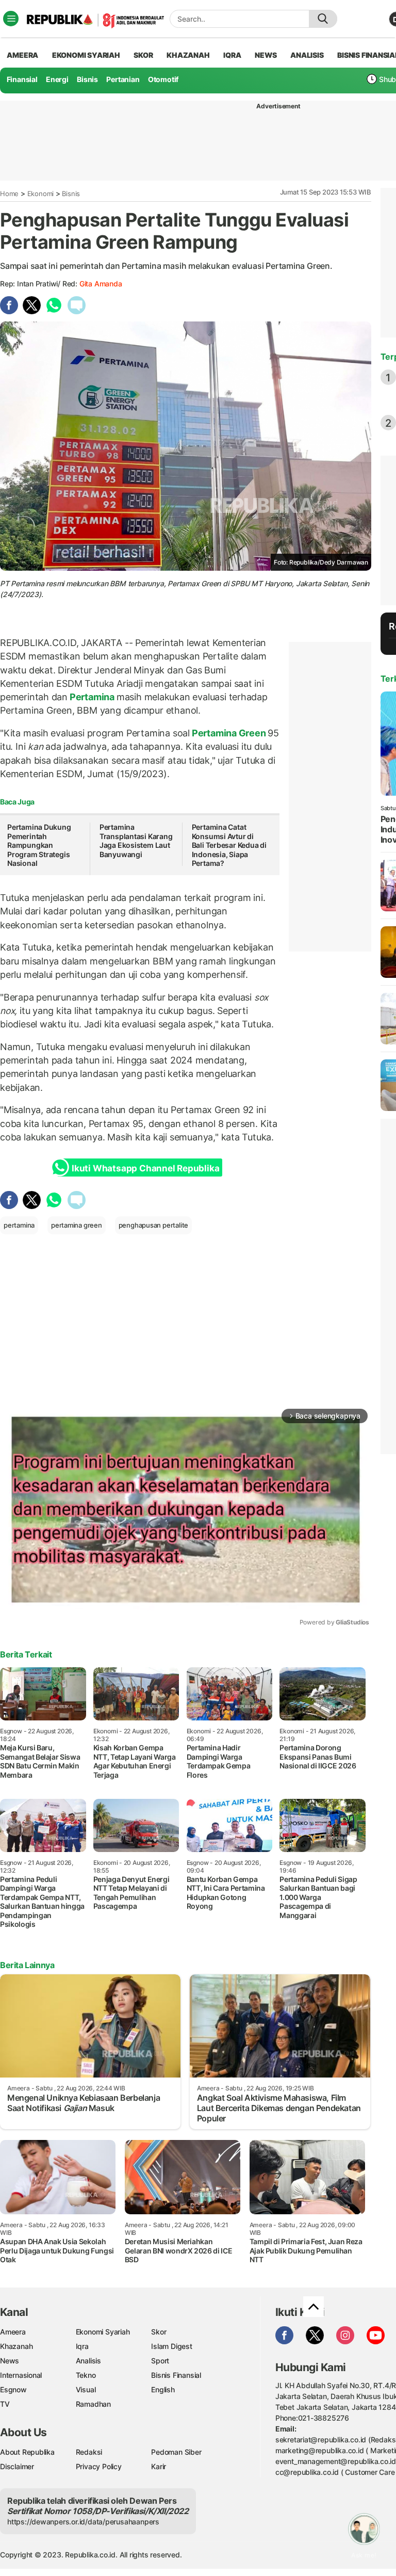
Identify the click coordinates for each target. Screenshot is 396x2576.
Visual (86, 2389)
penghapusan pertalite (154, 1225)
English (163, 2389)
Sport (160, 2361)
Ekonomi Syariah (86, 55)
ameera (22, 55)
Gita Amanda (101, 284)
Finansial (22, 79)
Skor (159, 2332)
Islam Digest (171, 2346)
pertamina (19, 1225)
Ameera (13, 2332)
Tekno (86, 2375)
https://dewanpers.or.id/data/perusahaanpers (83, 2522)
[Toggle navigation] (11, 19)
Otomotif (163, 79)
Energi (57, 79)
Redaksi (89, 2452)
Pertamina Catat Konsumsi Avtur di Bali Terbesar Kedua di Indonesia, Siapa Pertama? (229, 845)
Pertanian (123, 79)
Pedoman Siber (176, 2452)
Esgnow (13, 2389)
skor (143, 55)
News (10, 2361)
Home (9, 194)
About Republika (27, 2452)
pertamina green (77, 1225)
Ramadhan (93, 2404)
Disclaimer (17, 2466)
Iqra (82, 2346)
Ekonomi (41, 194)
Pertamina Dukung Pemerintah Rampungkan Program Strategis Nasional (39, 845)
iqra (232, 55)
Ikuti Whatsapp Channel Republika (145, 1168)
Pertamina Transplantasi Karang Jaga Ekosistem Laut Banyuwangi (136, 841)
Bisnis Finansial (176, 2375)
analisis (307, 55)
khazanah (188, 55)
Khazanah (16, 2346)
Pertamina (92, 697)
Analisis (88, 2361)
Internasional (21, 2375)
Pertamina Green (229, 733)
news (266, 55)
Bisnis (87, 79)
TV (5, 2404)
